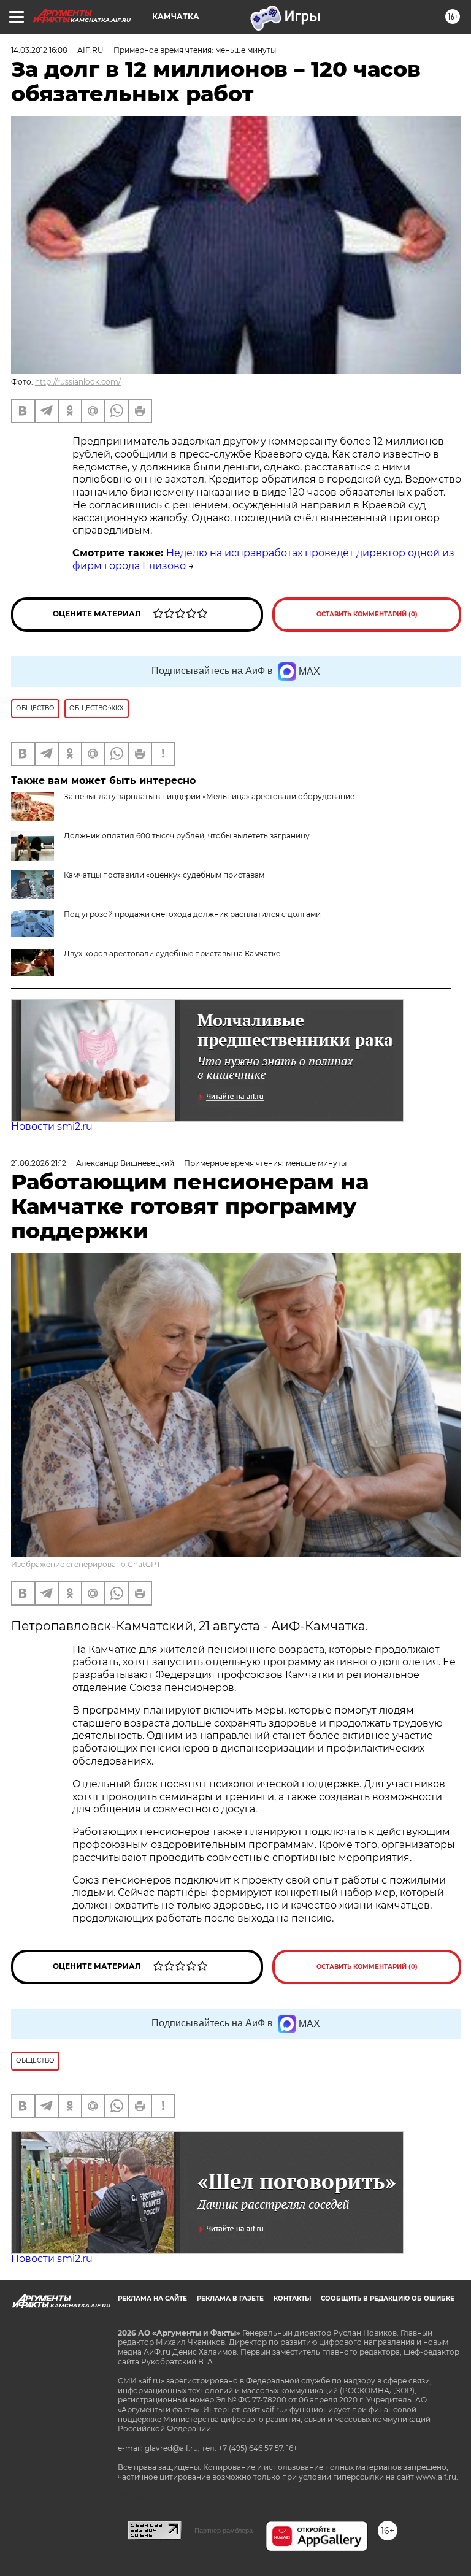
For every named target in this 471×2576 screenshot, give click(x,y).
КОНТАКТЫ (292, 2298)
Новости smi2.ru (52, 1126)
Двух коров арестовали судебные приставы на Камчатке (172, 953)
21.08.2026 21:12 (39, 1163)
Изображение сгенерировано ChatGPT (86, 1564)
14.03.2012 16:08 (39, 50)
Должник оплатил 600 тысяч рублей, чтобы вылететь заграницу (187, 836)
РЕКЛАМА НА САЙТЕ (152, 2298)
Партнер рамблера (224, 2531)
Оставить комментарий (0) (367, 614)
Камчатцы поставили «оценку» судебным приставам (164, 875)
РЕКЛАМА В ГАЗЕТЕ (230, 2298)
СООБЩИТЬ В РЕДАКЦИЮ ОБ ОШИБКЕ (388, 2298)
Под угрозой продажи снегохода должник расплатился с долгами (192, 914)
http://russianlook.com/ (78, 382)
